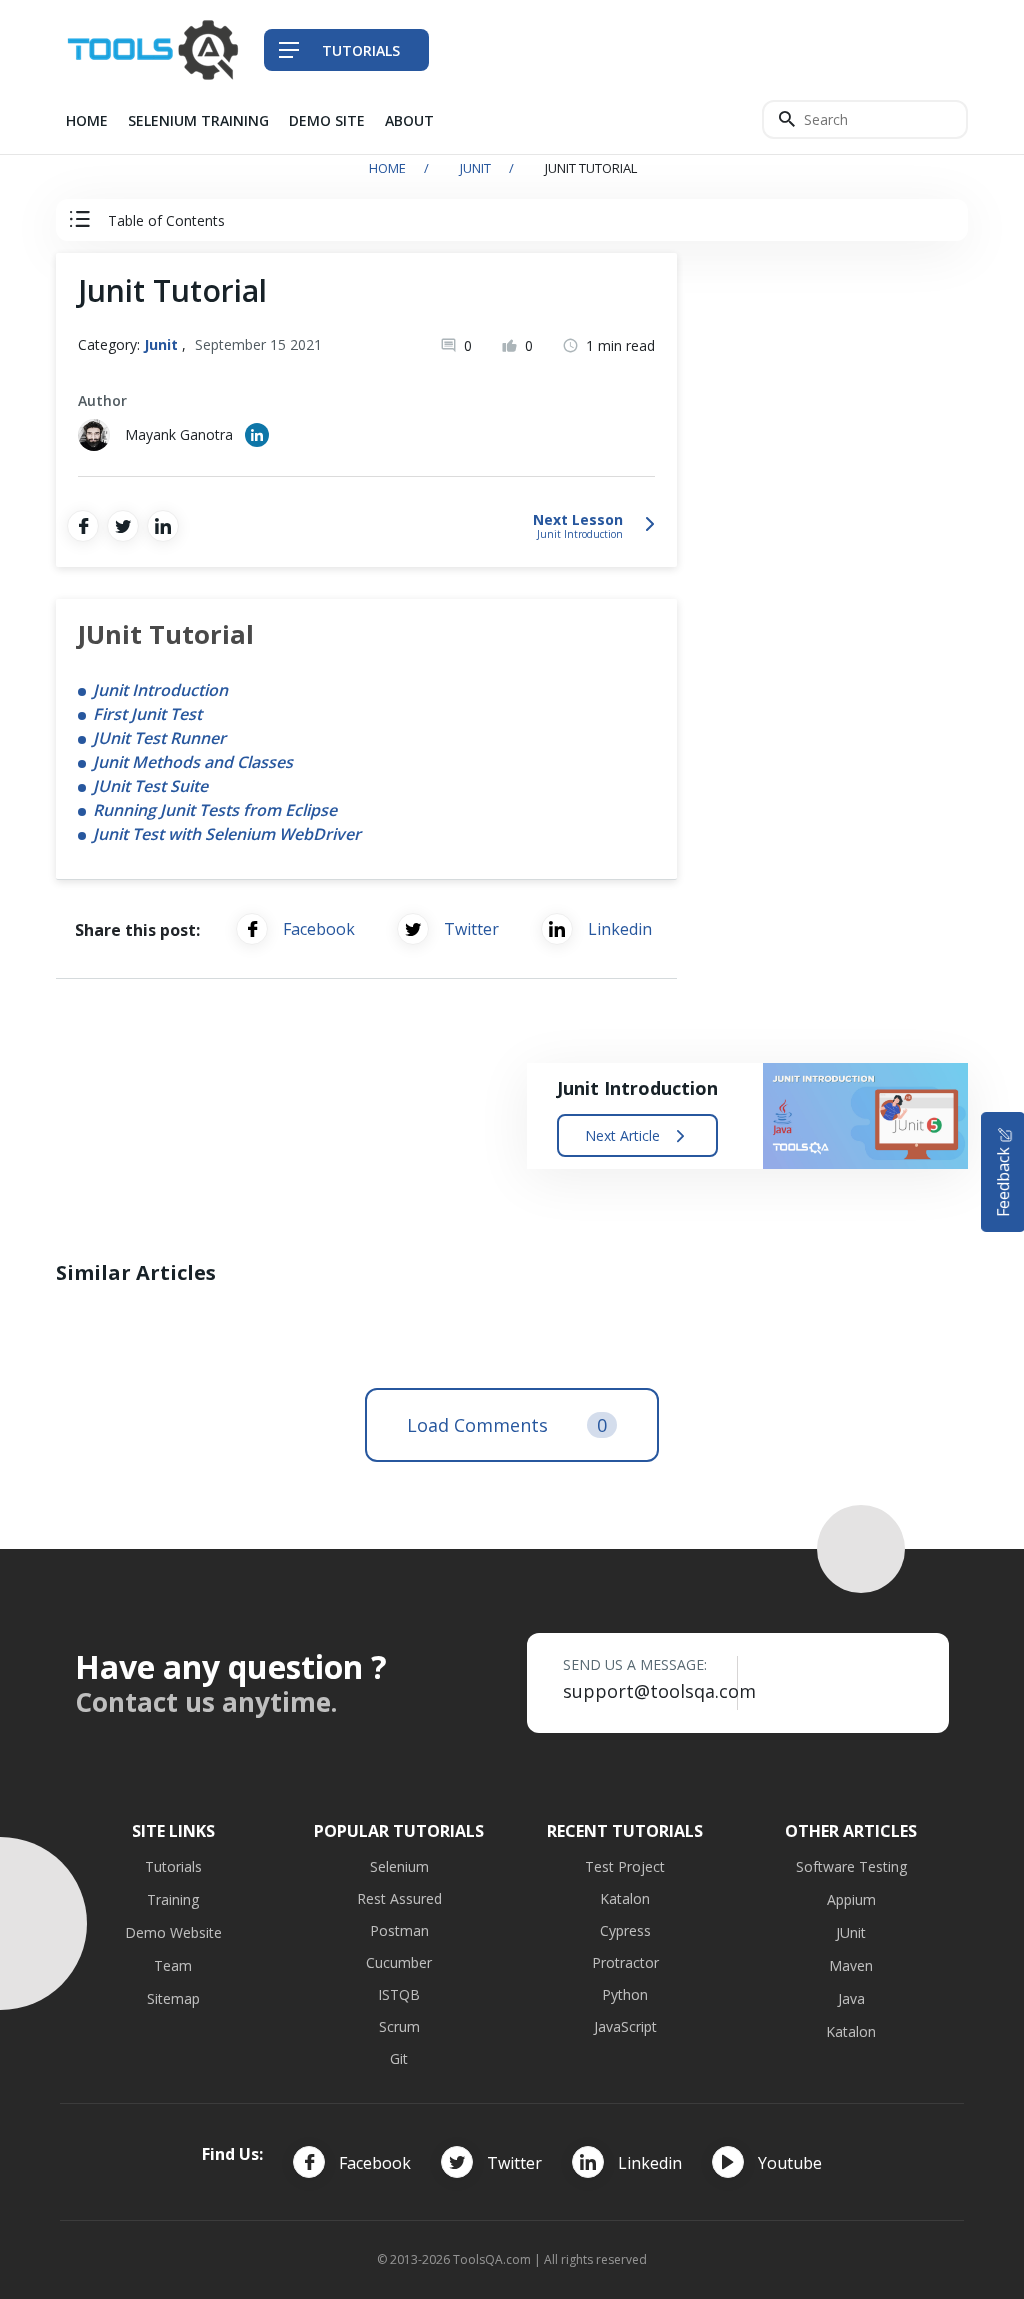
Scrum (399, 2026)
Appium (851, 1899)
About (409, 120)
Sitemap (173, 1998)
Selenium (399, 1866)
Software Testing (851, 1866)
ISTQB (399, 1994)
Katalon (625, 1898)
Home (87, 120)
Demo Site (327, 120)
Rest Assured (399, 1898)
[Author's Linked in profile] (257, 435)
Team (173, 1965)
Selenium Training (198, 120)
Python (625, 1994)
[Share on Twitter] (123, 526)
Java (851, 1998)
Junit (475, 168)
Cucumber (399, 1962)
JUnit (851, 1932)
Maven (851, 1965)
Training (173, 1899)
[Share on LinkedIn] (163, 526)
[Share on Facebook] (83, 526)
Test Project (625, 1866)
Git (399, 2058)
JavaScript (625, 2026)
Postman (399, 1930)
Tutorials (173, 1866)
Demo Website (173, 1932)
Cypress (625, 1930)
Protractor (625, 1962)
